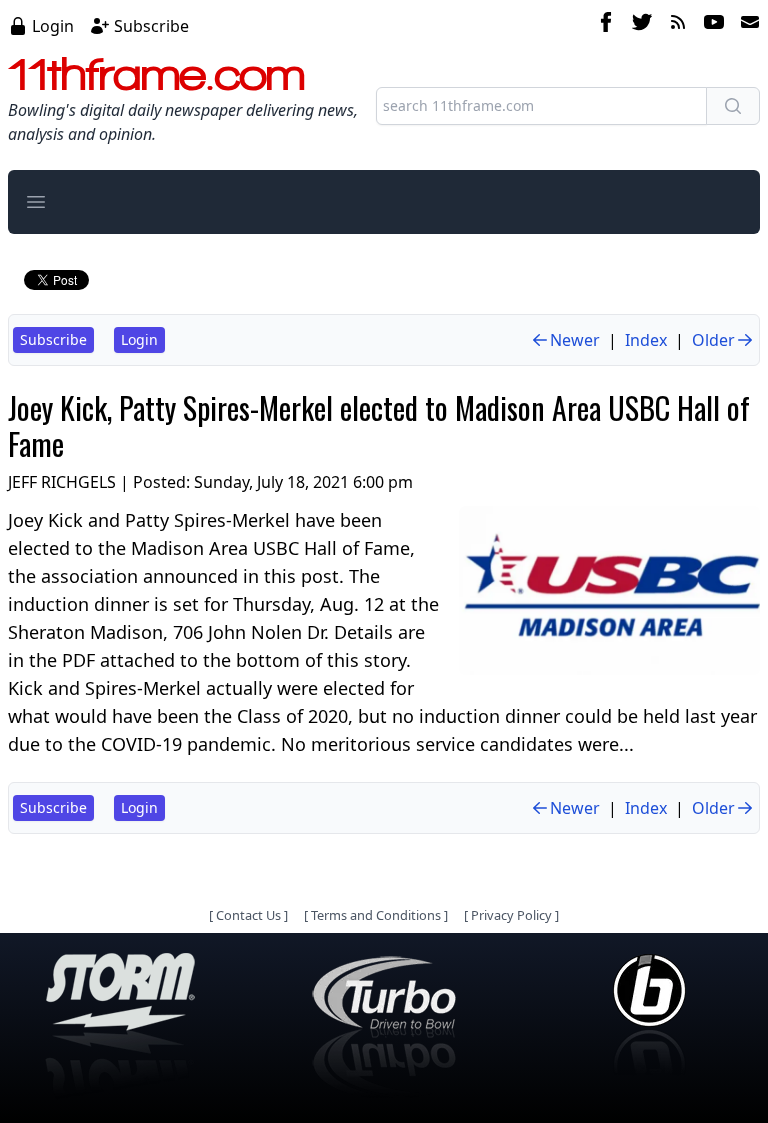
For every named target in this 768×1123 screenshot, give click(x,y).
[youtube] (714, 25)
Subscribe (151, 26)
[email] (746, 25)
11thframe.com (156, 74)
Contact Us (248, 915)
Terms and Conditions (376, 915)
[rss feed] (678, 25)
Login (53, 26)
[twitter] (642, 25)
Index (646, 340)
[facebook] (606, 25)
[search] (733, 106)
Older (713, 340)
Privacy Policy (511, 915)
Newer (575, 340)
